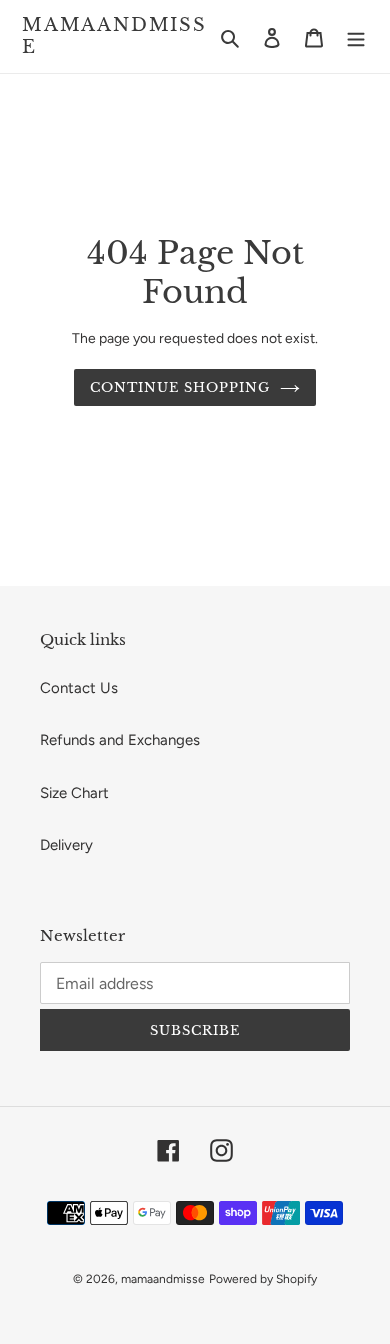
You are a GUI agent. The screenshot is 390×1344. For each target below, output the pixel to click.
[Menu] (356, 36)
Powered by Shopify (263, 1279)
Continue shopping (180, 387)
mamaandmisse (114, 36)
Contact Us (79, 688)
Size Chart (74, 793)
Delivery (66, 845)
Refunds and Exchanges (120, 740)
